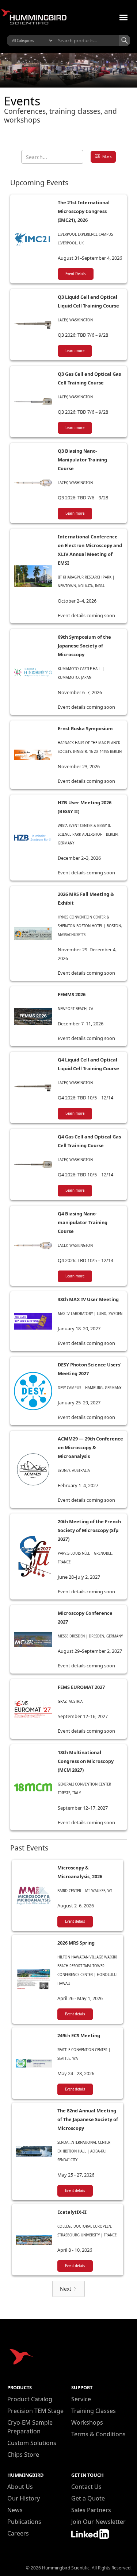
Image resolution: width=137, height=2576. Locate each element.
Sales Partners (91, 2510)
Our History (24, 2498)
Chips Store (23, 2455)
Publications (24, 2522)
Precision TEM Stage (35, 2411)
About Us (20, 2487)
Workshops (87, 2422)
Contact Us (86, 2487)
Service (81, 2399)
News (15, 2510)
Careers (18, 2533)
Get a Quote (88, 2498)
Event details (75, 1921)
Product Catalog (30, 2399)
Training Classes (94, 2411)
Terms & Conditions (98, 2434)
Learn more (75, 351)
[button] (123, 18)
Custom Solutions (32, 2443)
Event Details (76, 274)
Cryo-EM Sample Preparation (30, 2427)
